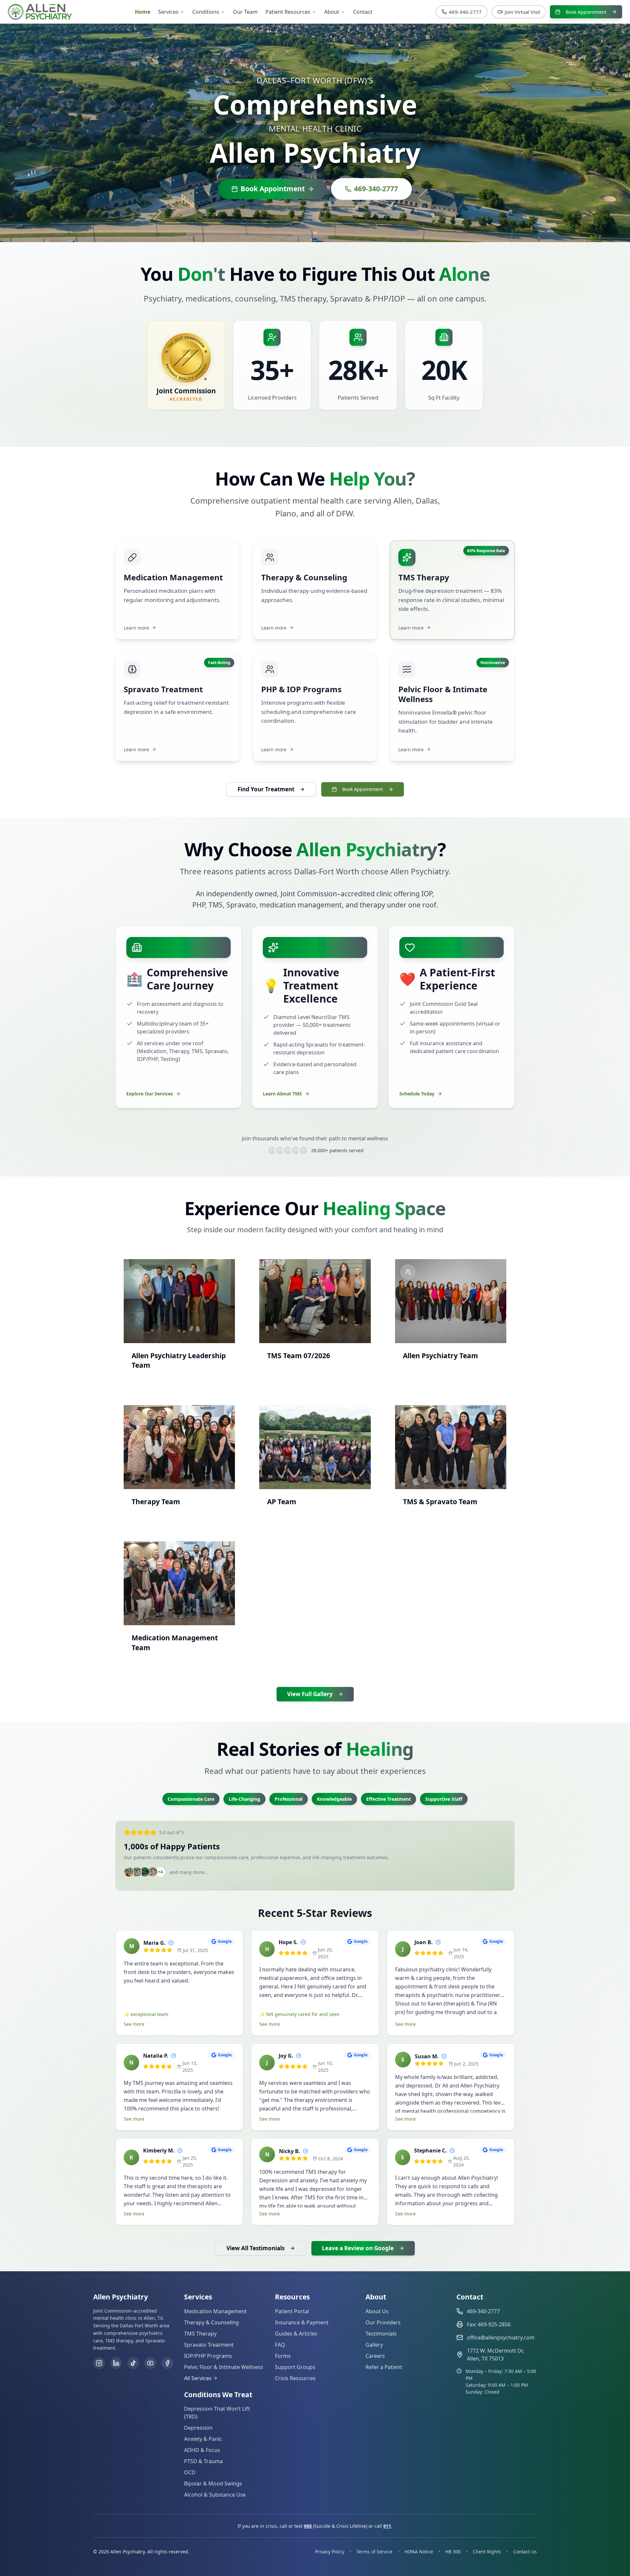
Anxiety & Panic (203, 2439)
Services (168, 12)
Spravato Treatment (209, 2345)
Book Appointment (586, 12)
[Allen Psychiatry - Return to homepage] (40, 12)
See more (134, 2024)
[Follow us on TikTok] (133, 2363)
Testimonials (381, 2334)
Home (143, 12)
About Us (377, 2311)
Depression (198, 2428)
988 (308, 2526)
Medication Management (215, 2311)
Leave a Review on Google (358, 2248)
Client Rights (487, 2552)
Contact (363, 12)
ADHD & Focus (202, 2450)
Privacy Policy (330, 2552)
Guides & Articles (296, 2334)
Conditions (206, 12)
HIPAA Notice (419, 2552)
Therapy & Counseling (211, 2322)
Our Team (245, 12)
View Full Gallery (310, 1694)
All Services (198, 2378)
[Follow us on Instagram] (99, 2363)
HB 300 (453, 2552)
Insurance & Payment (302, 2322)
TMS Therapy (200, 2334)
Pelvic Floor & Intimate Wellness (224, 2367)
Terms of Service (374, 2552)
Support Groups (295, 2367)
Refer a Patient (384, 2367)
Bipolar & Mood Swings (213, 2483)
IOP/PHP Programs (208, 2356)
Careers (375, 2356)
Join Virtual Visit (522, 12)
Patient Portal (292, 2311)
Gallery (374, 2345)
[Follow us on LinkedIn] (116, 2363)
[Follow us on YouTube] (150, 2363)
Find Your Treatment (266, 789)
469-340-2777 (465, 12)
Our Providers (383, 2322)
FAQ (280, 2345)
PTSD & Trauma (203, 2461)
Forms (283, 2356)
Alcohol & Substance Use (215, 2495)
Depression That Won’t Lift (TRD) (217, 2413)
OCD (190, 2472)
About (332, 12)
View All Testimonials (255, 2248)
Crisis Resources (295, 2378)
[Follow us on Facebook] (167, 2363)
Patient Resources (288, 12)
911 (387, 2526)
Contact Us (525, 2552)
